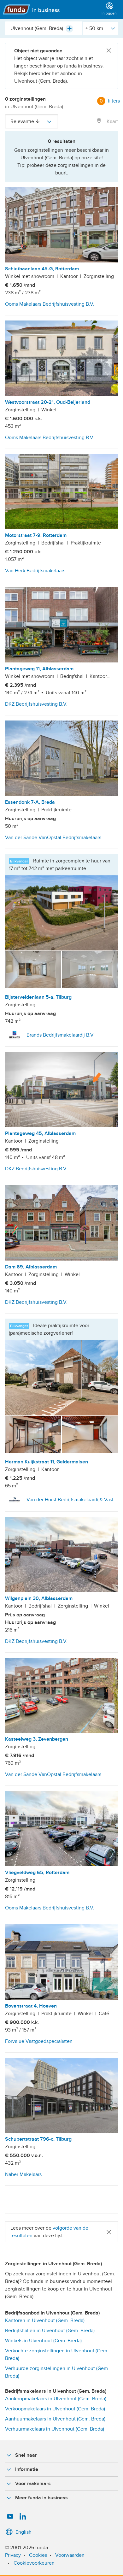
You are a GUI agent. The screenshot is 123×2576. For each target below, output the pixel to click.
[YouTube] (10, 2517)
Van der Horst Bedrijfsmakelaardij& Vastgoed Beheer (72, 1500)
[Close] (109, 51)
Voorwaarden (70, 2555)
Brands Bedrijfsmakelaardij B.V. (61, 1035)
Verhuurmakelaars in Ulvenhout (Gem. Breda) (55, 2429)
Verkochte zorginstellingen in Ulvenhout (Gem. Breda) (57, 2355)
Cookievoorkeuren (34, 2563)
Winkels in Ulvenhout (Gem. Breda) (43, 2341)
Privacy (13, 2555)
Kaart (112, 121)
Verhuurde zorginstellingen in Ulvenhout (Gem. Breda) (57, 2372)
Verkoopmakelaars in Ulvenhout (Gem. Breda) (55, 2409)
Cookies (38, 2555)
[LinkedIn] (23, 2517)
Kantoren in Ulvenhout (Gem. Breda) (45, 2320)
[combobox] (44, 28)
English (23, 2532)
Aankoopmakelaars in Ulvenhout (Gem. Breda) (56, 2399)
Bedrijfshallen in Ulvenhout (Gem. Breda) (50, 2331)
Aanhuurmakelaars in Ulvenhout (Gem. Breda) (55, 2419)
